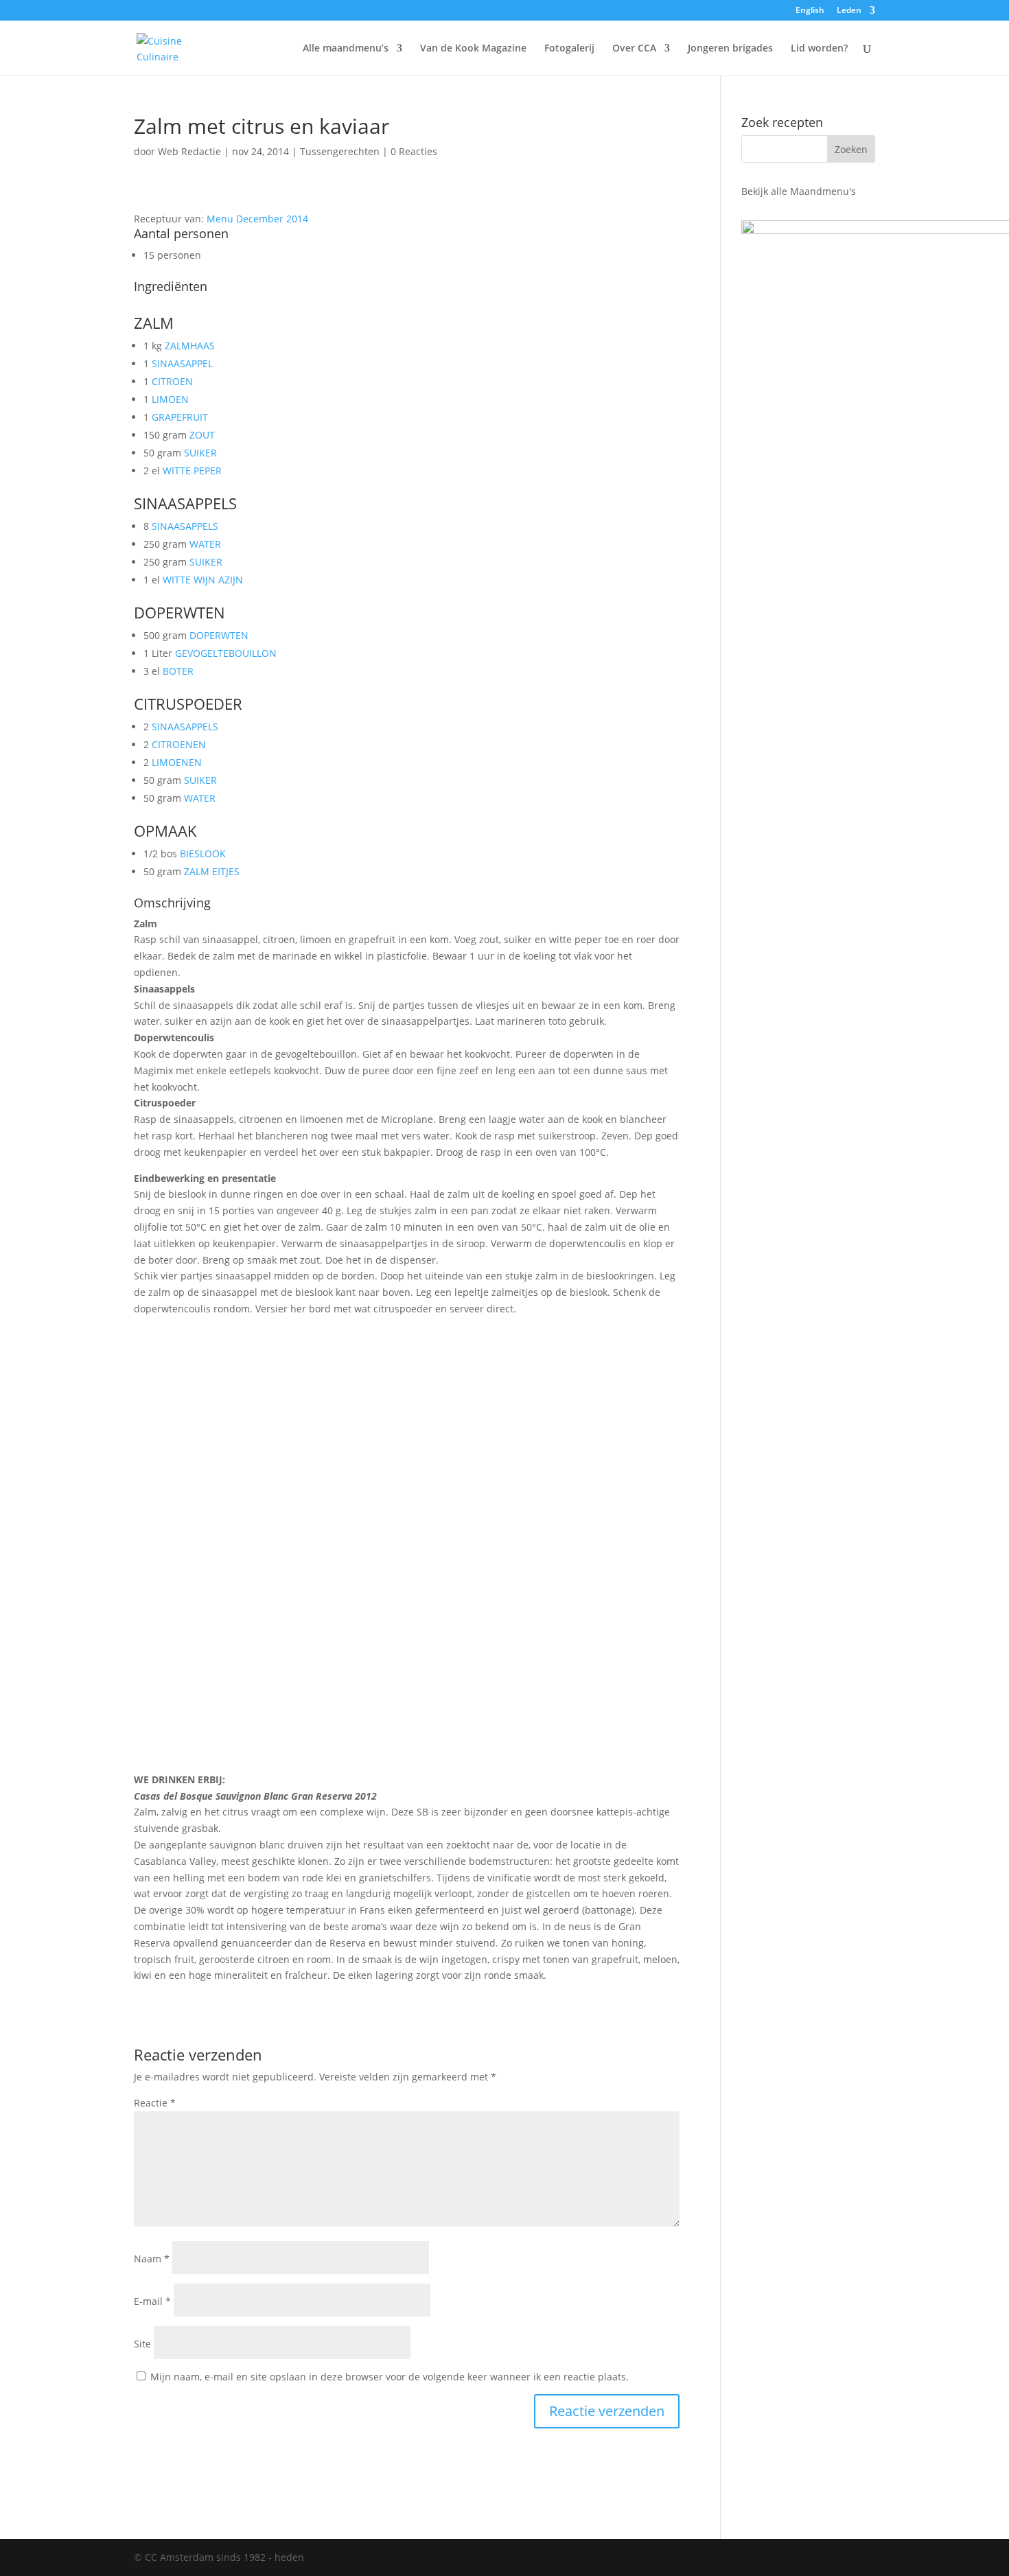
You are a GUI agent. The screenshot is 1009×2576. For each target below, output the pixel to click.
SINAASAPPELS (185, 526)
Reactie (155, 2103)
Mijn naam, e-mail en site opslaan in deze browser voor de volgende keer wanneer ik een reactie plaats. (390, 2377)
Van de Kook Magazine (473, 49)
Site (142, 2344)
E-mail (152, 2301)
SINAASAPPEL (182, 363)
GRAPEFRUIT (180, 417)
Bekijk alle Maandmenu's (799, 191)
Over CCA (634, 49)
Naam (152, 2259)
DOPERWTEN (219, 635)
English (810, 11)
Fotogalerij (569, 49)
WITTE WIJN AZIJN (203, 580)
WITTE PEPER (192, 471)
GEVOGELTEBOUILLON (226, 653)
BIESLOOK (203, 854)
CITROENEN (179, 744)
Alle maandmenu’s (346, 49)
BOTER (178, 671)
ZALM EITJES (212, 871)
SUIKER (200, 453)
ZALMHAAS (190, 346)
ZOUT (202, 435)
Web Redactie (189, 151)
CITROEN (172, 381)
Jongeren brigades (730, 49)
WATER (205, 544)
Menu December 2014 (257, 219)
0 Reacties (414, 151)
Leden (849, 11)
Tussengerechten (340, 151)
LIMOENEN (177, 762)
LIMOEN (170, 399)
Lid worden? (819, 49)
